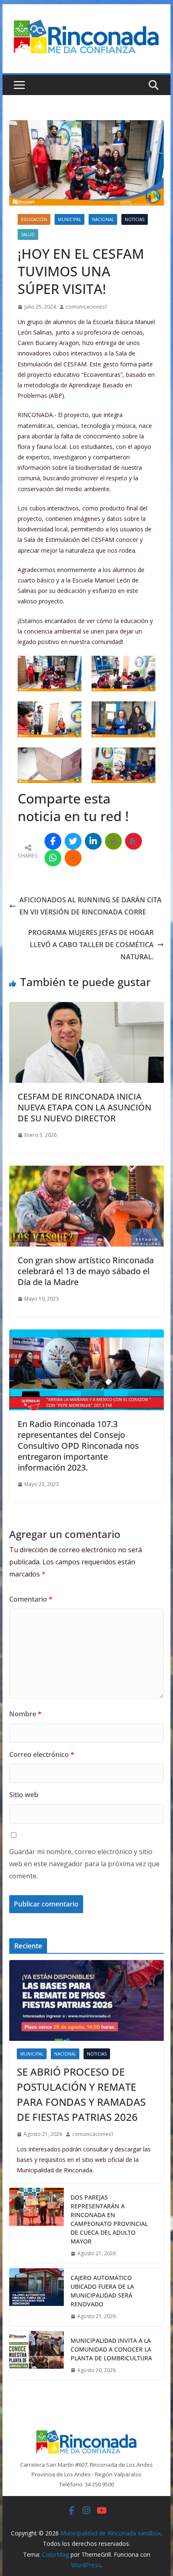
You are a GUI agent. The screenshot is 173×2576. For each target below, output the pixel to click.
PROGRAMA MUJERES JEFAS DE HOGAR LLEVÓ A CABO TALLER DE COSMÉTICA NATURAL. (91, 945)
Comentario (31, 1599)
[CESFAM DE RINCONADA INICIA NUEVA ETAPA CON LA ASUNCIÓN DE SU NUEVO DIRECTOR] (86, 1008)
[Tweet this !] (73, 841)
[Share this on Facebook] (53, 841)
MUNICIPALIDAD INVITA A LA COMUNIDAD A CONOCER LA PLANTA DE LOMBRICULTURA (111, 2349)
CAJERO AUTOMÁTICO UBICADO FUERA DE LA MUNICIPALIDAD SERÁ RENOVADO (102, 2291)
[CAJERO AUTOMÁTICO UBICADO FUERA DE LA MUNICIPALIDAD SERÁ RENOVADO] (37, 2297)
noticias (135, 219)
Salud (28, 234)
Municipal (69, 219)
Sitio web (24, 1795)
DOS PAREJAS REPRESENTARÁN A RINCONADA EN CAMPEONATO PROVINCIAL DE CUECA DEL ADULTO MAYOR (109, 2219)
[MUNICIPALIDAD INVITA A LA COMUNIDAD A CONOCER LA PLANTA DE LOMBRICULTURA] (37, 2356)
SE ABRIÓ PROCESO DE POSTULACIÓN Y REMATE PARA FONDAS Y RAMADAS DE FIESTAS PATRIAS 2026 (81, 2094)
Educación (34, 219)
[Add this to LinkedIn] (93, 841)
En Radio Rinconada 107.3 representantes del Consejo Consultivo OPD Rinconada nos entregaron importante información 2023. (78, 1446)
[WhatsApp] (53, 858)
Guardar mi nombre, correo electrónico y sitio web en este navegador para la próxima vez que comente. (84, 1864)
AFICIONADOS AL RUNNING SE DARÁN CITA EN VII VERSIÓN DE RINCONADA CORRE (90, 906)
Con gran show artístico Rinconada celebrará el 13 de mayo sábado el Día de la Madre (86, 1271)
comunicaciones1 (87, 307)
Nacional (103, 219)
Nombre (25, 1714)
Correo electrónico (42, 1754)
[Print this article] (113, 841)
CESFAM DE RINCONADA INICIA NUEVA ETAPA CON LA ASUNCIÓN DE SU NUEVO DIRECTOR (84, 1107)
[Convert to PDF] (134, 841)
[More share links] (73, 858)
